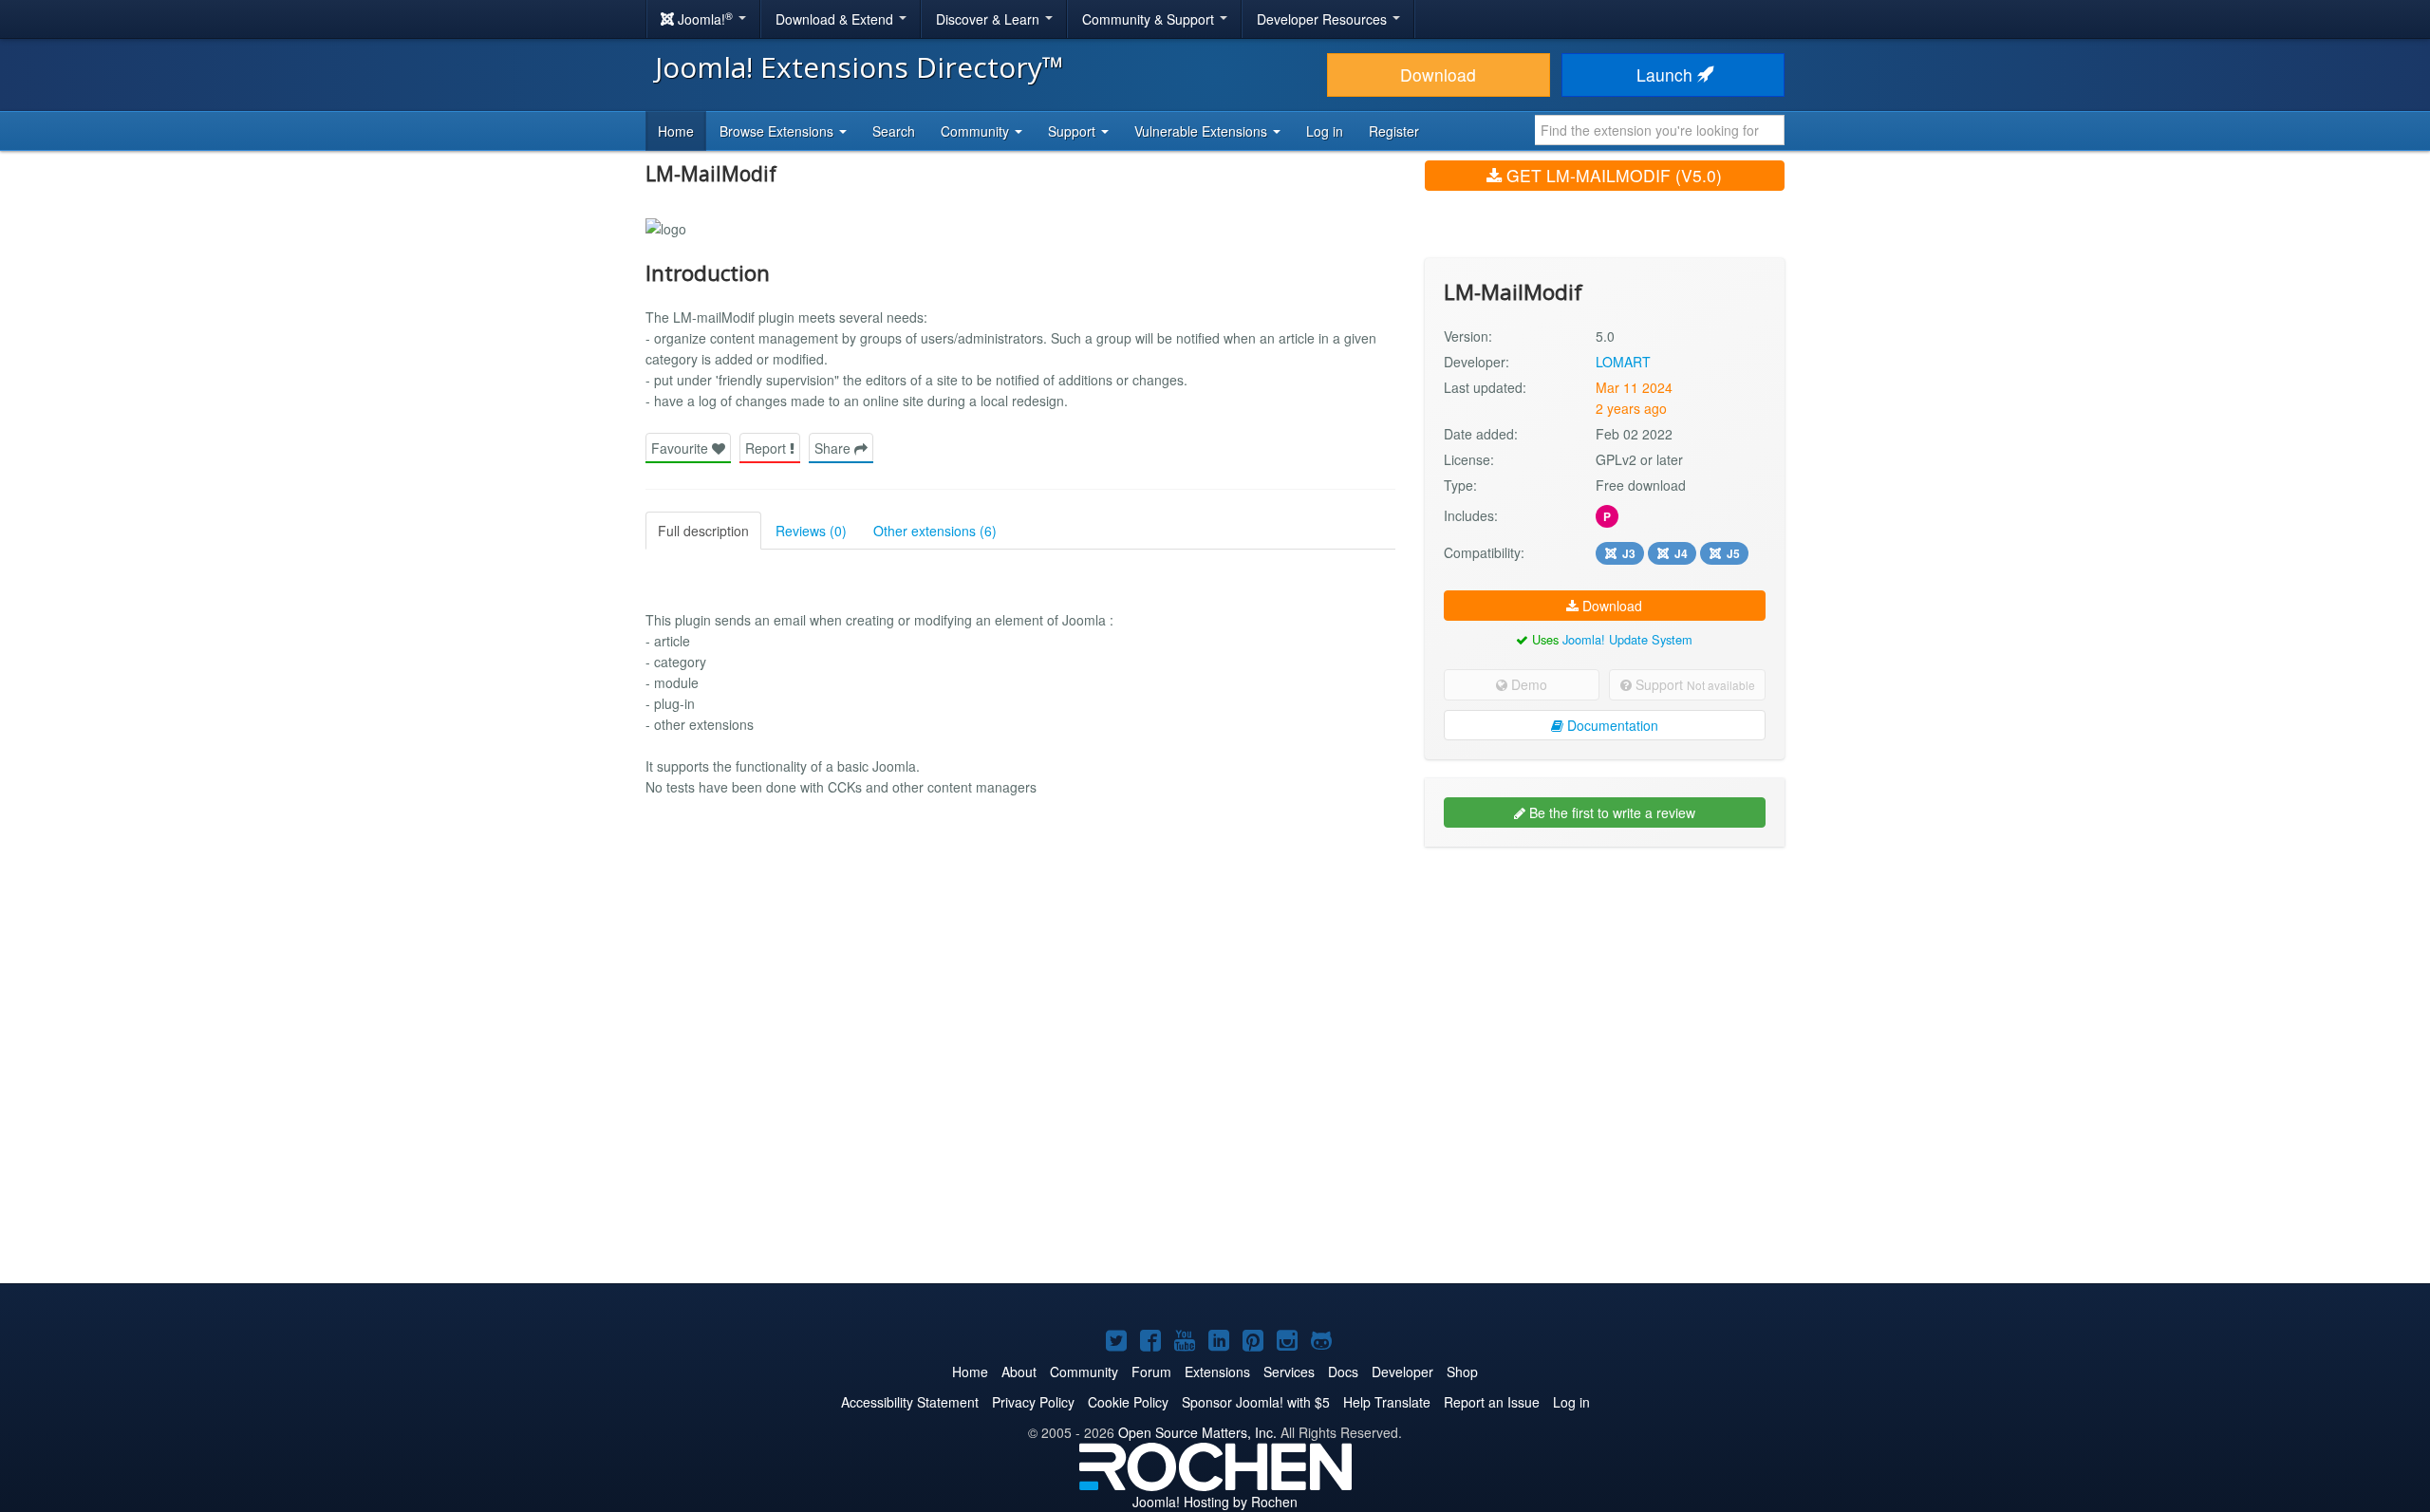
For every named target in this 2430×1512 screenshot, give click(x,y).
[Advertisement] (1605, 984)
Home (676, 131)
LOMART (1623, 362)
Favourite (682, 448)
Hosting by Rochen (1215, 1502)
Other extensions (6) (935, 531)
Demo (1527, 684)
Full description (703, 531)
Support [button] (1074, 131)
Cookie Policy (1128, 1402)
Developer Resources (1324, 19)
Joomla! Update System (1627, 639)
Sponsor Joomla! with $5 (1256, 1402)
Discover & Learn (990, 19)
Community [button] (977, 131)
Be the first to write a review (1610, 812)
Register (1394, 131)
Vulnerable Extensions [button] (1203, 131)
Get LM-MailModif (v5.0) (1612, 175)
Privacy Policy (1033, 1402)
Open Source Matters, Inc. (1197, 1432)
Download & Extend (836, 19)
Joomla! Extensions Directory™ (860, 67)
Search (894, 131)
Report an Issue (1492, 1402)
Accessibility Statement (910, 1402)
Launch (1667, 75)
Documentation (1611, 725)
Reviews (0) (811, 531)
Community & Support (1150, 19)
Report (767, 448)
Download (1438, 75)
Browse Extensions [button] (778, 131)
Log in (1325, 131)
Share (834, 448)
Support (1693, 684)
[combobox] (1660, 130)
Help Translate (1387, 1402)
